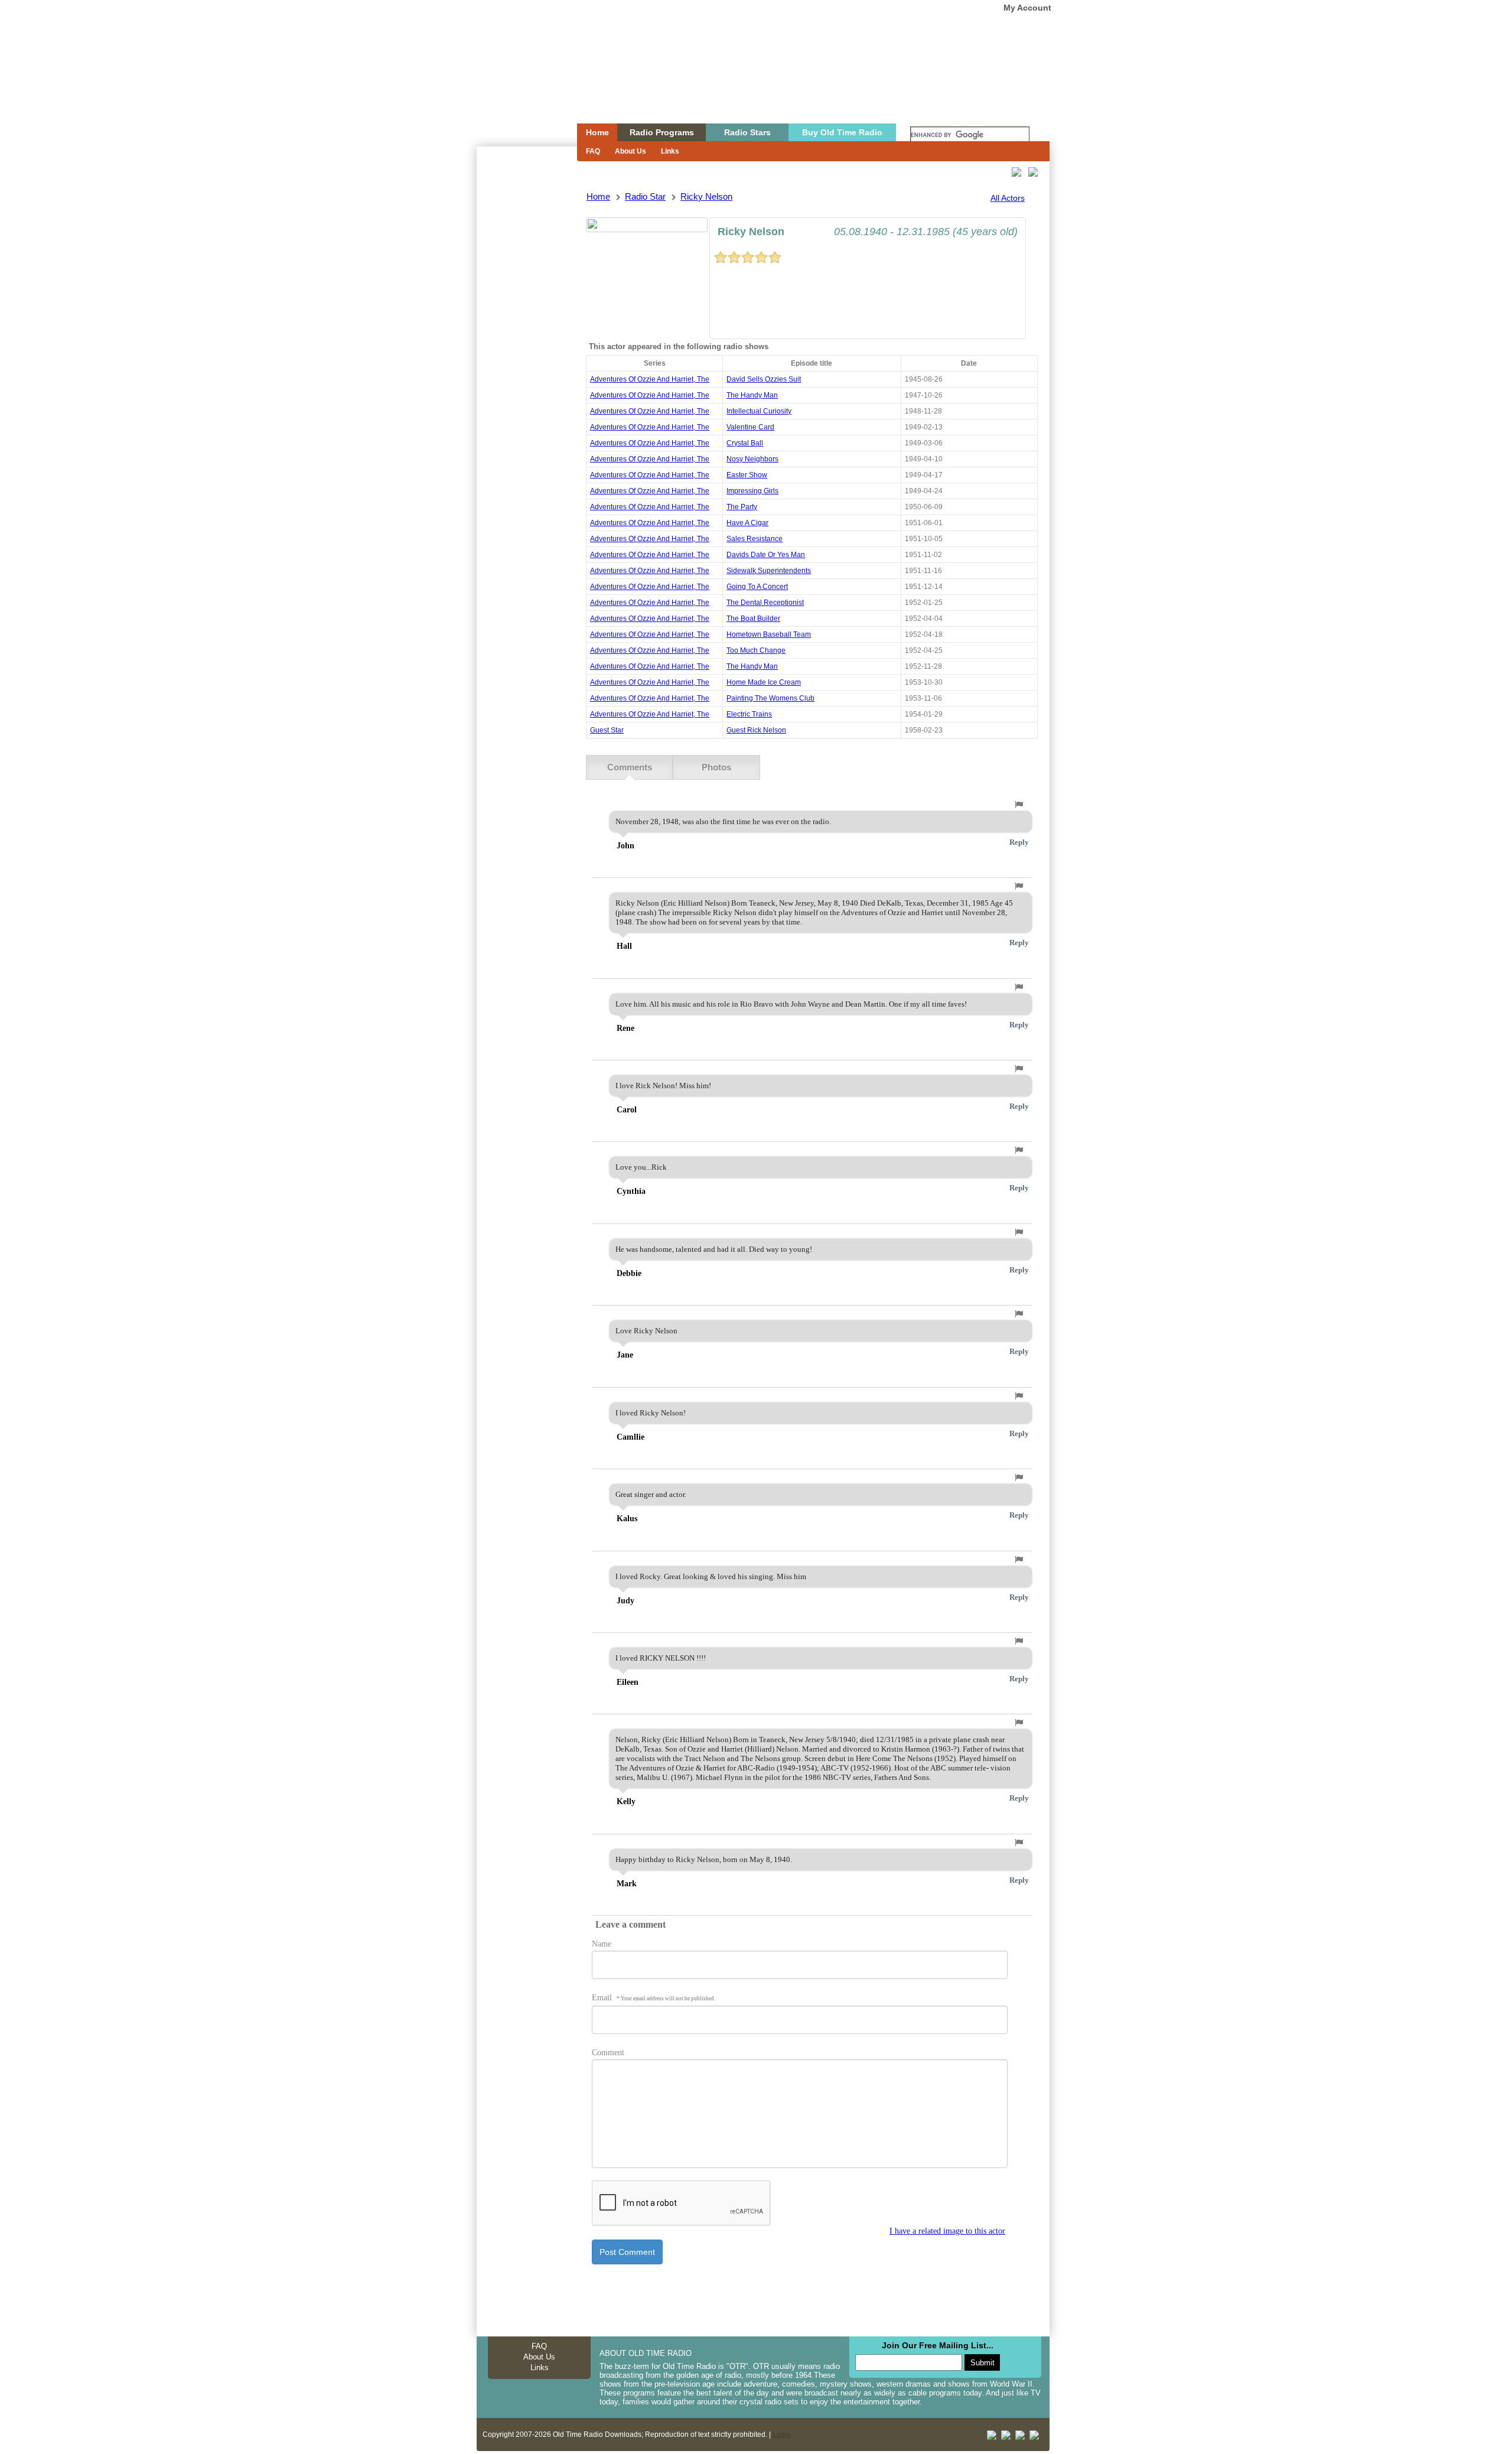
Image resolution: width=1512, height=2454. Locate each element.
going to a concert (757, 587)
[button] (1019, 805)
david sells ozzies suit (764, 379)
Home (519, 84)
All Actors (1008, 198)
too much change (756, 650)
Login (782, 2435)
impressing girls (752, 491)
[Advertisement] (526, 359)
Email (654, 1998)
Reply (1019, 842)
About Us (630, 151)
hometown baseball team (769, 634)
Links (670, 151)
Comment (608, 2053)
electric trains (749, 714)
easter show (747, 475)
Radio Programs (662, 132)
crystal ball (745, 443)
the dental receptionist (765, 603)
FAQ (593, 151)
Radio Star (645, 196)
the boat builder (753, 619)
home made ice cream (764, 682)
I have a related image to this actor (947, 2231)
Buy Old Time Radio (842, 132)
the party (742, 507)
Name (602, 1944)
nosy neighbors (752, 459)
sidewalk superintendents (769, 571)
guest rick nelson (756, 730)
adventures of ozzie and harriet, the (650, 379)
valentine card (750, 427)
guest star (607, 730)
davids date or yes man (766, 555)
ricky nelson (706, 196)
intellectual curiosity (759, 411)
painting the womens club (770, 698)
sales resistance (755, 539)
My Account (1027, 8)
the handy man (752, 395)
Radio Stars (747, 132)
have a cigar (747, 523)
